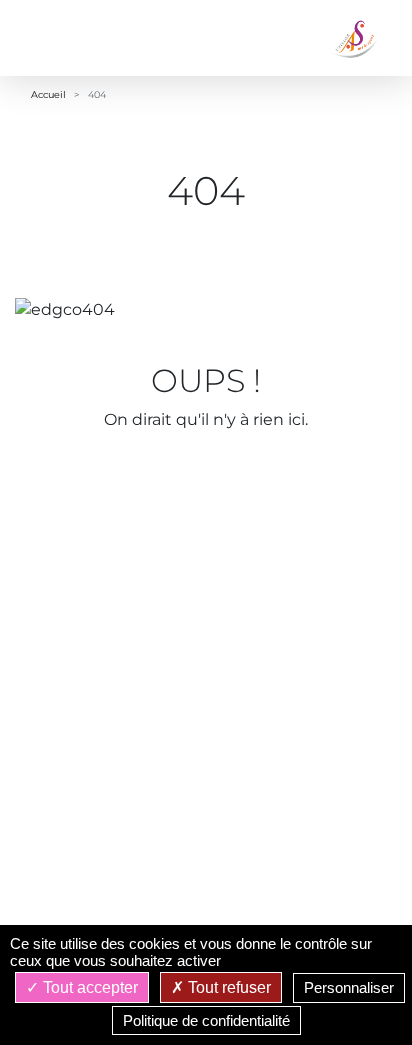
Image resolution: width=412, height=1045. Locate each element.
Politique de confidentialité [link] (206, 1020)
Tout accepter (88, 987)
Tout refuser (227, 987)
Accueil (48, 94)
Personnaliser (349, 987)
